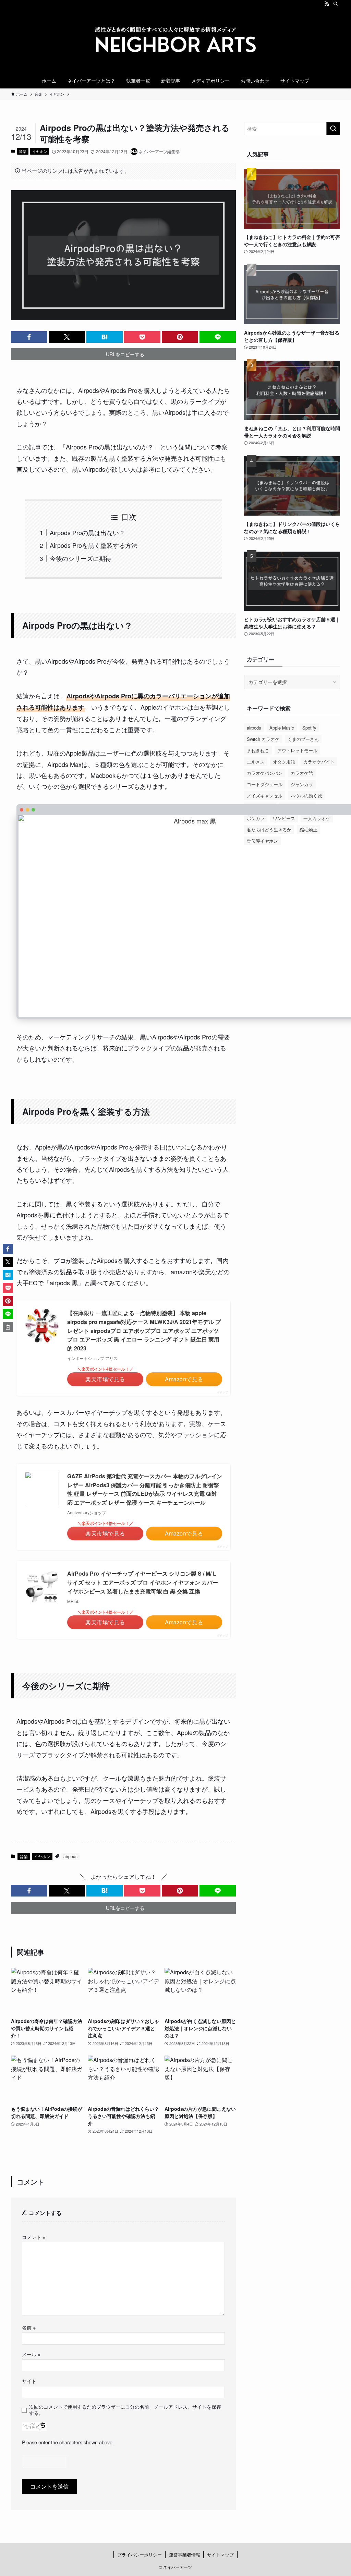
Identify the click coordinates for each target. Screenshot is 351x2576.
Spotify (309, 728)
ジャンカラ (302, 784)
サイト (29, 2381)
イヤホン (40, 151)
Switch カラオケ (263, 739)
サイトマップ (220, 2555)
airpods (70, 1856)
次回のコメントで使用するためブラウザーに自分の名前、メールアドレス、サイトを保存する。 (125, 2410)
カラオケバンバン (265, 773)
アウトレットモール (297, 750)
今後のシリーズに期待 (81, 558)
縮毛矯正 (308, 829)
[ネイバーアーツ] (175, 41)
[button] (29, 337)
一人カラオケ (317, 818)
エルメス (256, 762)
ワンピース (284, 818)
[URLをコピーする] (8, 1327)
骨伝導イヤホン (262, 841)
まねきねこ (258, 750)
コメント (34, 2237)
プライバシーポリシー (140, 2555)
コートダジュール (265, 784)
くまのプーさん (303, 739)
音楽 (23, 151)
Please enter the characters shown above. (68, 2442)
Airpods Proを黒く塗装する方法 (94, 545)
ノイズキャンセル (265, 796)
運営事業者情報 (185, 2555)
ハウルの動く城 (306, 796)
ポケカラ (256, 818)
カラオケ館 (302, 773)
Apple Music (282, 728)
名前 (29, 2327)
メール (31, 2354)
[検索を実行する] (333, 129)
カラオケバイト (319, 762)
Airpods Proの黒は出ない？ (87, 532)
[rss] (327, 4)
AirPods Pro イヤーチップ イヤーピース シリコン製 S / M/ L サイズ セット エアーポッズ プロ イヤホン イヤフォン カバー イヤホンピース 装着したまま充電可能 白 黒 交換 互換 (143, 1582)
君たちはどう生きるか (269, 829)
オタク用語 (284, 762)
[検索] (336, 4)
